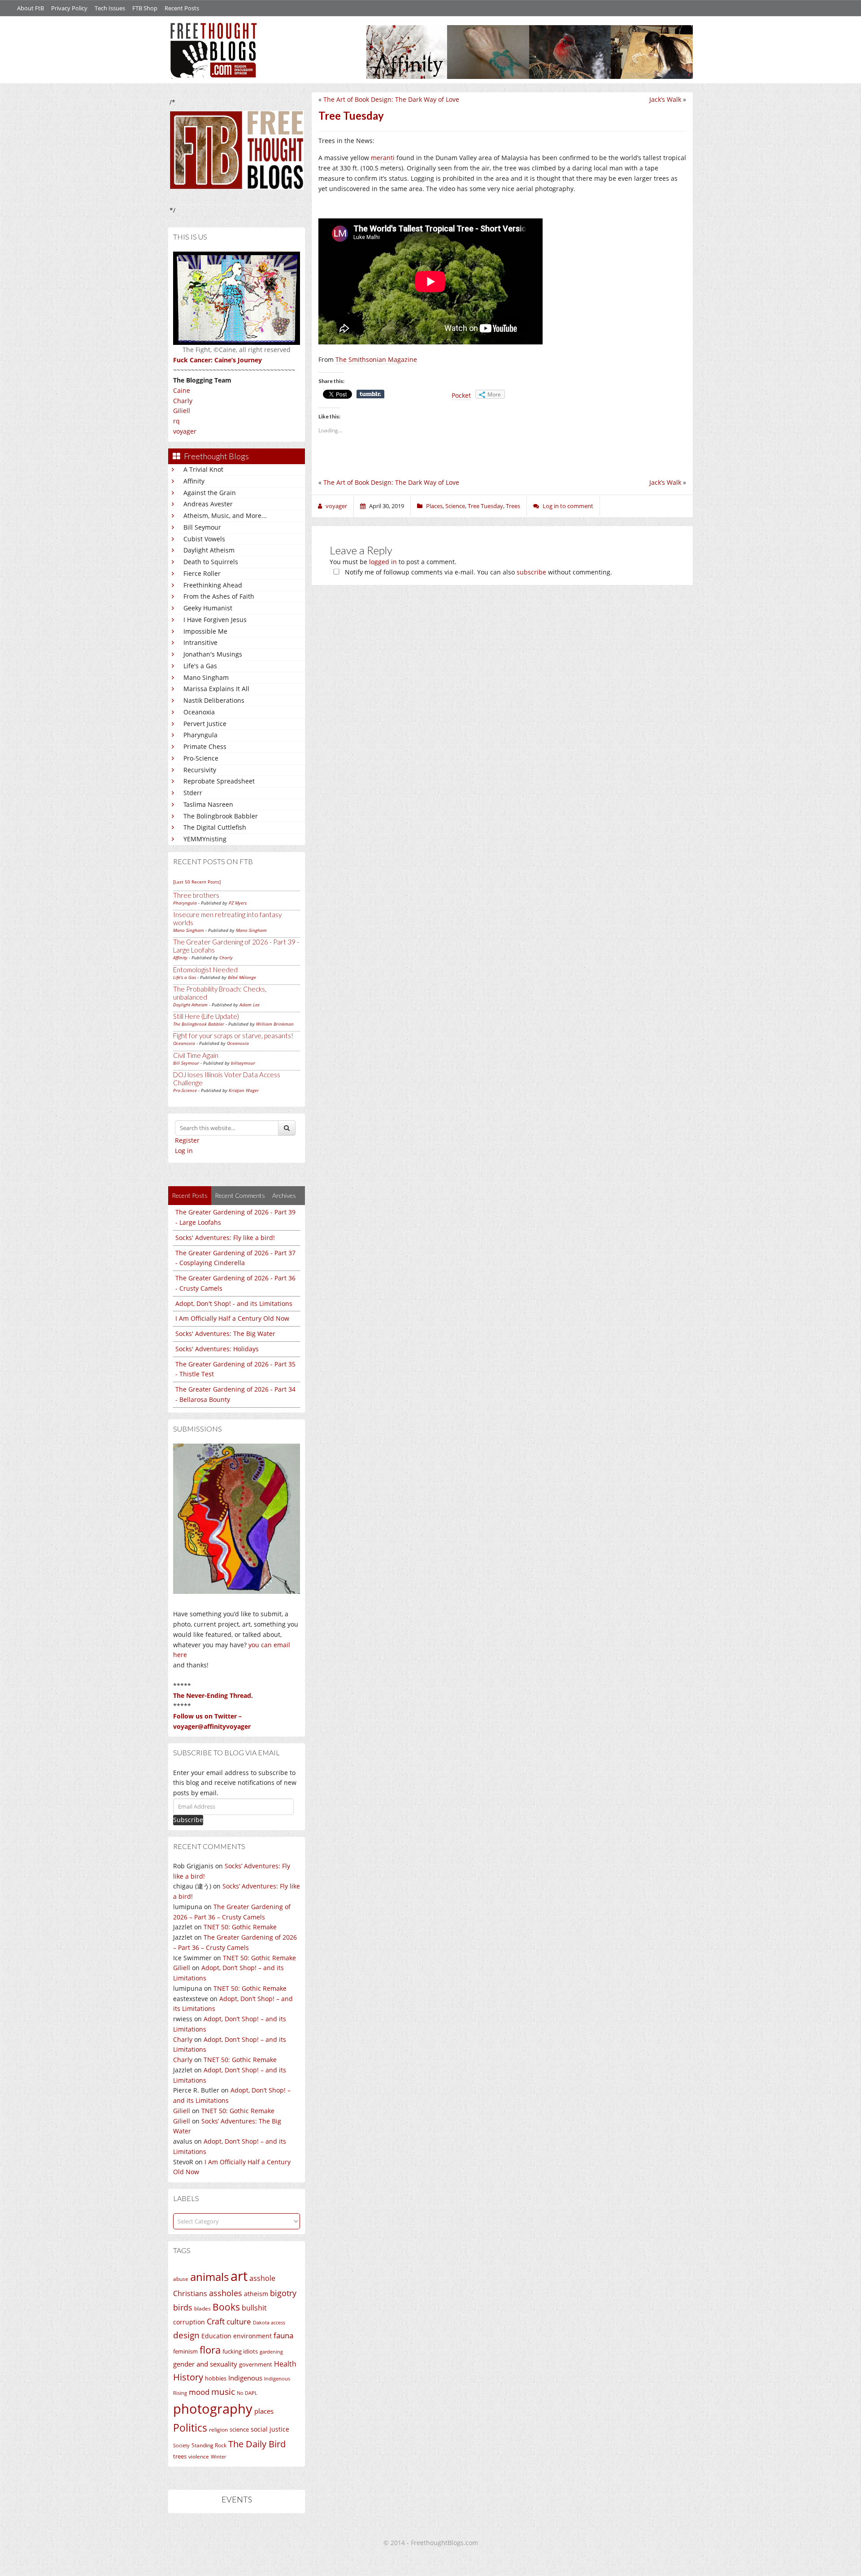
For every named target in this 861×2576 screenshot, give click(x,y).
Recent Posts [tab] (190, 1195)
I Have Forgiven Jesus (215, 620)
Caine (182, 390)
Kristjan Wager (244, 1090)
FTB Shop (145, 8)
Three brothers (196, 895)
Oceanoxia (199, 712)
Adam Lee (250, 1005)
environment (252, 2336)
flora (210, 2350)
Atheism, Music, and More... (225, 516)
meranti (383, 158)
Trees (513, 506)
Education (216, 2336)
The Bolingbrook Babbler (221, 816)
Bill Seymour (202, 527)
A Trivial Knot (203, 469)
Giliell (182, 411)
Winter (218, 2456)
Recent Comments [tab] (240, 1195)
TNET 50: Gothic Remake (240, 1927)
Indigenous (245, 2378)
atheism (256, 2294)
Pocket (461, 395)
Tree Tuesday (485, 506)
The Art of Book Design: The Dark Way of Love (391, 99)
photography (213, 2409)
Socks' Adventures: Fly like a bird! (225, 1238)
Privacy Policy (69, 8)
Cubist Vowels (204, 539)
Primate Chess (205, 746)
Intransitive (200, 642)
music (223, 2391)
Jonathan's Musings (213, 654)
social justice (270, 2429)
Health (285, 2364)
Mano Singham (206, 677)
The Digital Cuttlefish (215, 827)
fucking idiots (240, 2351)
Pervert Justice (205, 724)
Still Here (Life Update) (206, 1016)
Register (187, 1140)
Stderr (193, 793)
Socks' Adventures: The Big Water (225, 1334)
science (239, 2429)
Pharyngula (200, 735)
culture (239, 2321)
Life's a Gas (200, 666)
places (264, 2411)
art (239, 2276)
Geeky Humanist (208, 608)
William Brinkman (275, 1024)
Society (181, 2445)
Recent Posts (182, 8)
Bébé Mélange (242, 977)
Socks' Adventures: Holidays (217, 1349)
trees (180, 2456)
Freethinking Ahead (213, 585)
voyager (185, 431)
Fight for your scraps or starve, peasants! (233, 1036)
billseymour (243, 1063)
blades (202, 2308)
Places (434, 506)
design (186, 2335)
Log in (184, 1151)
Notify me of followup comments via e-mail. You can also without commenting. (478, 572)
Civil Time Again (196, 1055)
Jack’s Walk (665, 99)
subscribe (531, 572)
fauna (283, 2335)
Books (226, 2307)
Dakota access (269, 2323)
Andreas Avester (208, 504)
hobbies (216, 2378)
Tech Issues (110, 8)
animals (209, 2277)
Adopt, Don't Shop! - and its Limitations (234, 1303)
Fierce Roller (202, 573)
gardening (271, 2352)
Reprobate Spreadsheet (219, 781)
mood (199, 2392)
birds (183, 2307)
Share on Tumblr (370, 394)
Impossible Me (205, 631)
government (256, 2364)
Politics (190, 2428)
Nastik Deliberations (214, 700)
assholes (226, 2293)
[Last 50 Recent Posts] (197, 882)
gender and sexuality (205, 2364)
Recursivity (200, 770)
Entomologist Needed (205, 970)
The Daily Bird (257, 2444)
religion (218, 2430)
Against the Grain (210, 493)
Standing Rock (209, 2445)
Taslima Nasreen (208, 804)
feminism (185, 2352)
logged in (383, 562)
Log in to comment (568, 506)
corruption (189, 2322)
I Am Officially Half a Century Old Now (232, 1318)
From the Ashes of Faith (219, 596)
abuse (181, 2279)
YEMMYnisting (205, 839)
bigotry (283, 2293)
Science (455, 506)
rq (176, 421)
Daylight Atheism (209, 550)
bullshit (254, 2308)
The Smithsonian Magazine (376, 359)
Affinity (194, 481)
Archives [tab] (284, 1195)
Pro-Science (201, 758)
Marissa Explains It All (216, 689)
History (188, 2377)
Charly (183, 401)
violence (199, 2456)
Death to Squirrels (211, 562)
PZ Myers (238, 903)
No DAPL (247, 2393)
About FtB (30, 8)
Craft (216, 2321)
